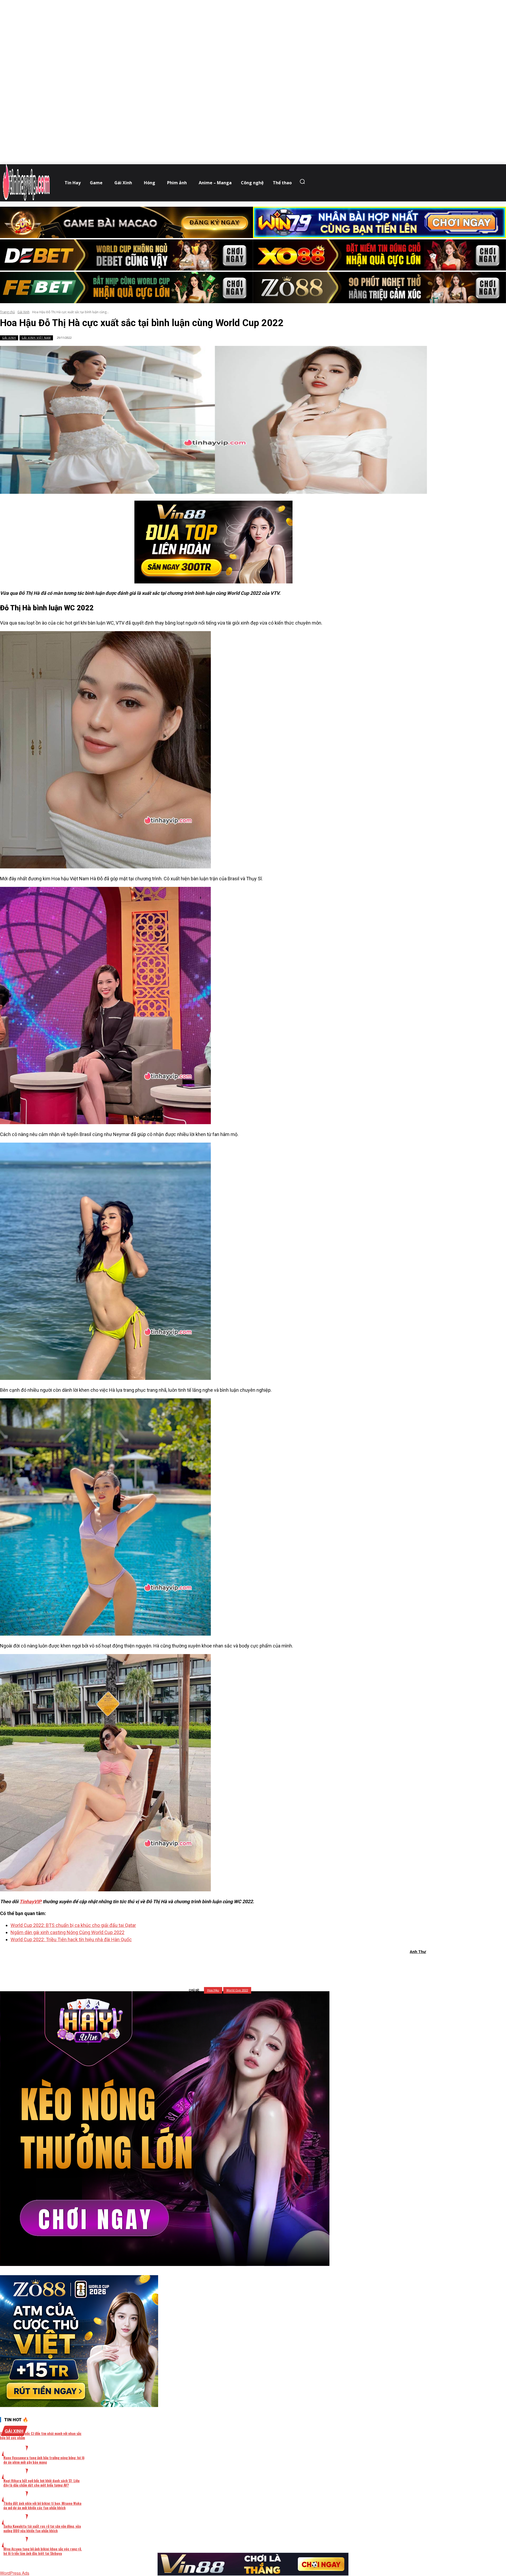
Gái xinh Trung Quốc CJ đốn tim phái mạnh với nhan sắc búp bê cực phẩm (41, 2435)
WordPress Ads (15, 2573)
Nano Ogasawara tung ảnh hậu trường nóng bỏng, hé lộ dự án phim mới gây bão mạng (44, 2460)
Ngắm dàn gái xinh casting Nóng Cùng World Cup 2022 (67, 1932)
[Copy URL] (261, 1965)
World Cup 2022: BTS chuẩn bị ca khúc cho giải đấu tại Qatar (73, 1925)
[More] (281, 1965)
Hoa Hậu (213, 1990)
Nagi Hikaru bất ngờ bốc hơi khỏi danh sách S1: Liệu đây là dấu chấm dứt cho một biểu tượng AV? (42, 2483)
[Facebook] (186, 1965)
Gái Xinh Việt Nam (36, 338)
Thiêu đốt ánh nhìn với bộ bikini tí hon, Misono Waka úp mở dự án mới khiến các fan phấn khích (42, 2505)
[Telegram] (243, 1965)
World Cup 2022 (237, 1990)
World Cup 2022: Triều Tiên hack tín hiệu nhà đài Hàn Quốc (71, 1939)
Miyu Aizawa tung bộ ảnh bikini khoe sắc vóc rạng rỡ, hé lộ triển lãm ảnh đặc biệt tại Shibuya (43, 2551)
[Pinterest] (224, 1965)
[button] (304, 181)
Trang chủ (7, 312)
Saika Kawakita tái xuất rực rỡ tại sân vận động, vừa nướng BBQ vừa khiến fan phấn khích (42, 2528)
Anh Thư (418, 1952)
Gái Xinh (23, 312)
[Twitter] (205, 1965)
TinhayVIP (31, 1901)
